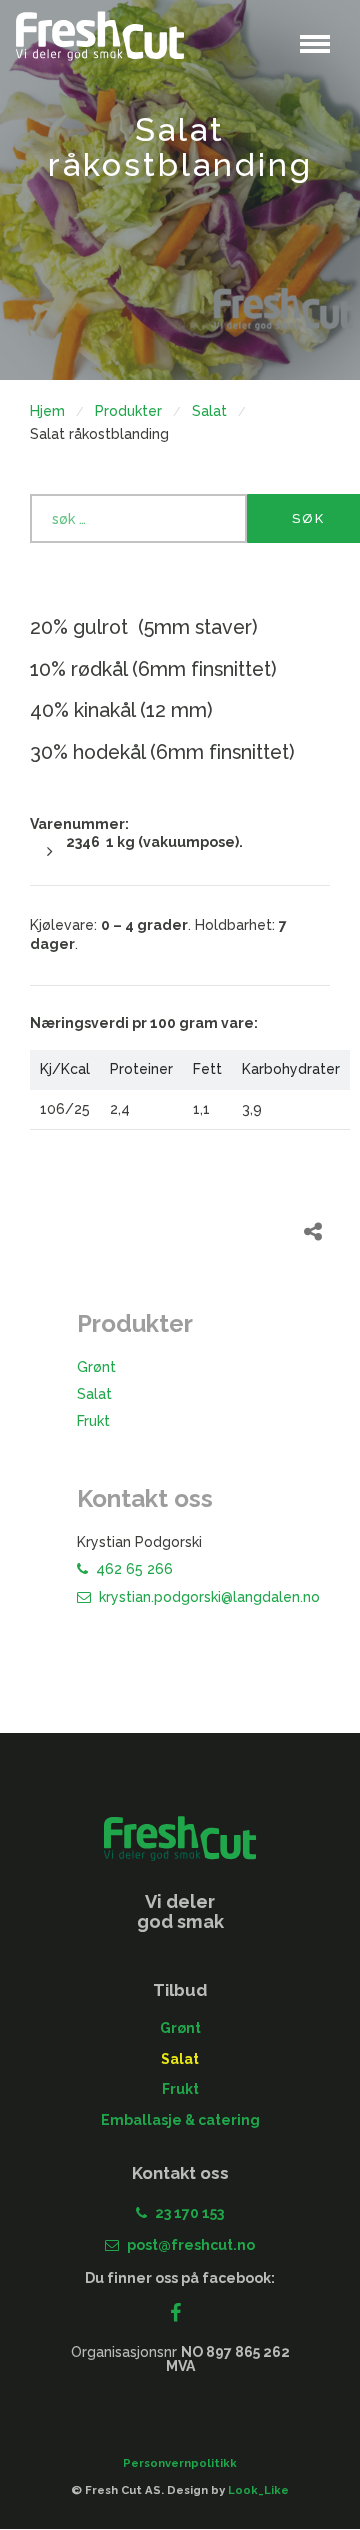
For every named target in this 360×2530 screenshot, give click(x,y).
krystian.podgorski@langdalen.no (209, 1597)
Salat (209, 411)
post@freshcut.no (191, 2245)
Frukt (93, 1421)
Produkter (128, 411)
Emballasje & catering (180, 2120)
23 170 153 (189, 2213)
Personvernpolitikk (180, 2463)
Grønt (96, 1367)
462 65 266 (134, 1569)
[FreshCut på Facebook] (180, 2315)
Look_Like (258, 2490)
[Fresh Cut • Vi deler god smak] (100, 36)
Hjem (47, 411)
